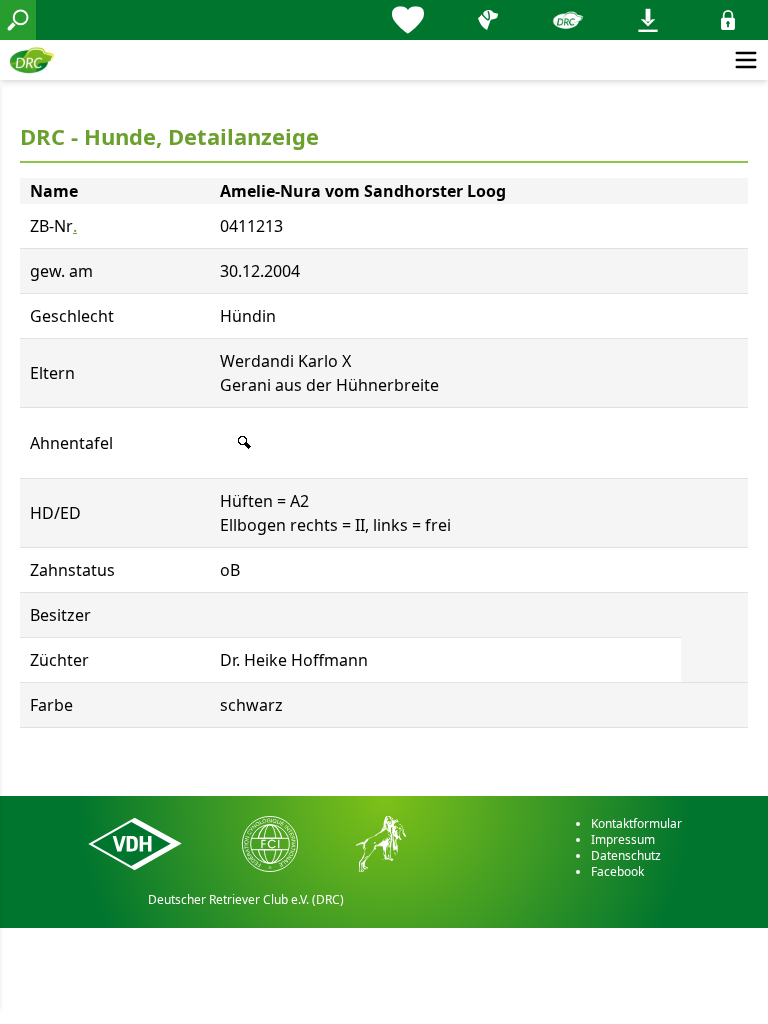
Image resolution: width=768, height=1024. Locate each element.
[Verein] (568, 20)
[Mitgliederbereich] (728, 20)
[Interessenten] (408, 20)
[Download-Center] (648, 20)
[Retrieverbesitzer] (488, 20)
